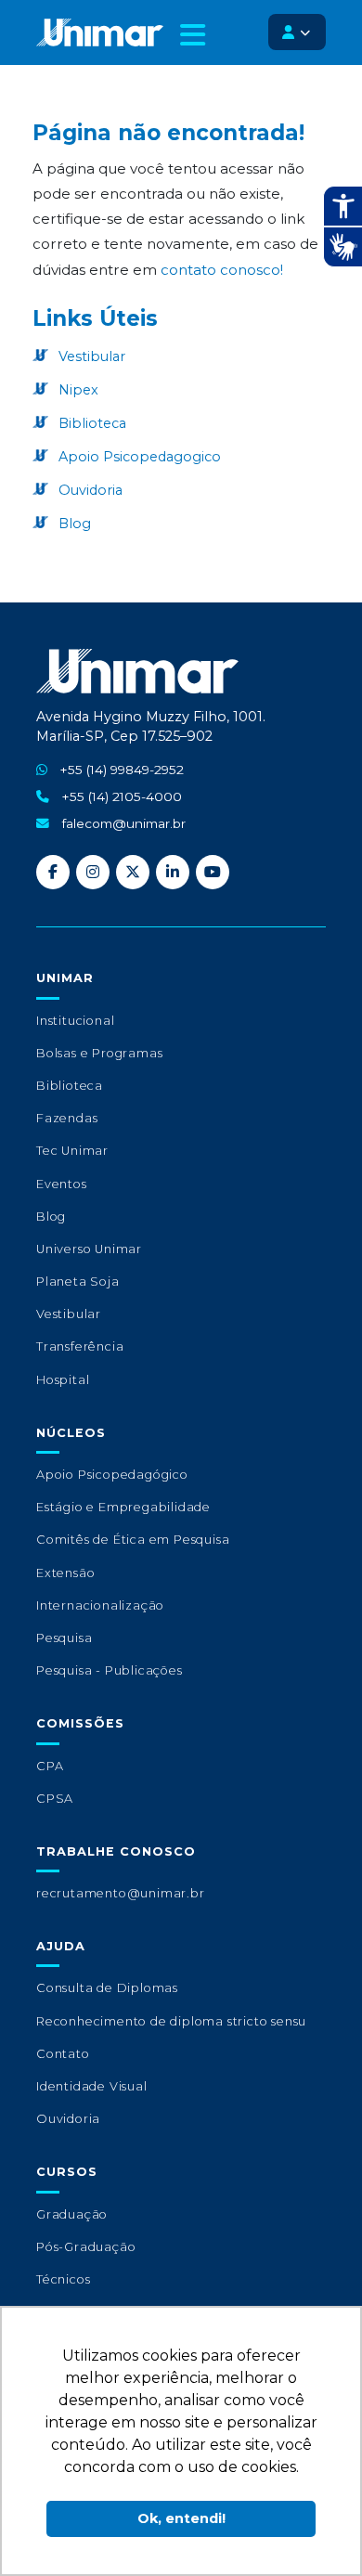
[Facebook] (53, 872)
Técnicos (63, 2279)
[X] (133, 872)
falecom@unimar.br (124, 823)
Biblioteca (90, 423)
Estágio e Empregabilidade (123, 1507)
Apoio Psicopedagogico (138, 457)
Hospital (63, 1380)
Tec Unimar (72, 1151)
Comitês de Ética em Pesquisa (133, 1540)
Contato (63, 2054)
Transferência (80, 1346)
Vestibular (90, 356)
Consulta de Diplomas (107, 1988)
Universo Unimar (89, 1249)
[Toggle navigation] (193, 42)
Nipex (77, 390)
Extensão (65, 1573)
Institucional (75, 1021)
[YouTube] (213, 872)
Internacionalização (100, 1605)
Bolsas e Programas (99, 1053)
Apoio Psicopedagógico (112, 1475)
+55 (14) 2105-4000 (122, 796)
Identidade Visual (92, 2086)
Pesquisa (64, 1638)
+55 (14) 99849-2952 (122, 770)
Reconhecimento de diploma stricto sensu (171, 2021)
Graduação (72, 2214)
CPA (50, 1766)
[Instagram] (93, 872)
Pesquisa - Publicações (110, 1670)
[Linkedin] (173, 872)
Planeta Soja (78, 1282)
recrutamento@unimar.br (121, 1893)
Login (297, 32)
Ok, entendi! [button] (181, 2518)
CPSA (55, 1799)
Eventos (62, 1184)
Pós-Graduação (86, 2247)
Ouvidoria (89, 490)
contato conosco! (222, 270)
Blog (73, 524)
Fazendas (67, 1118)
